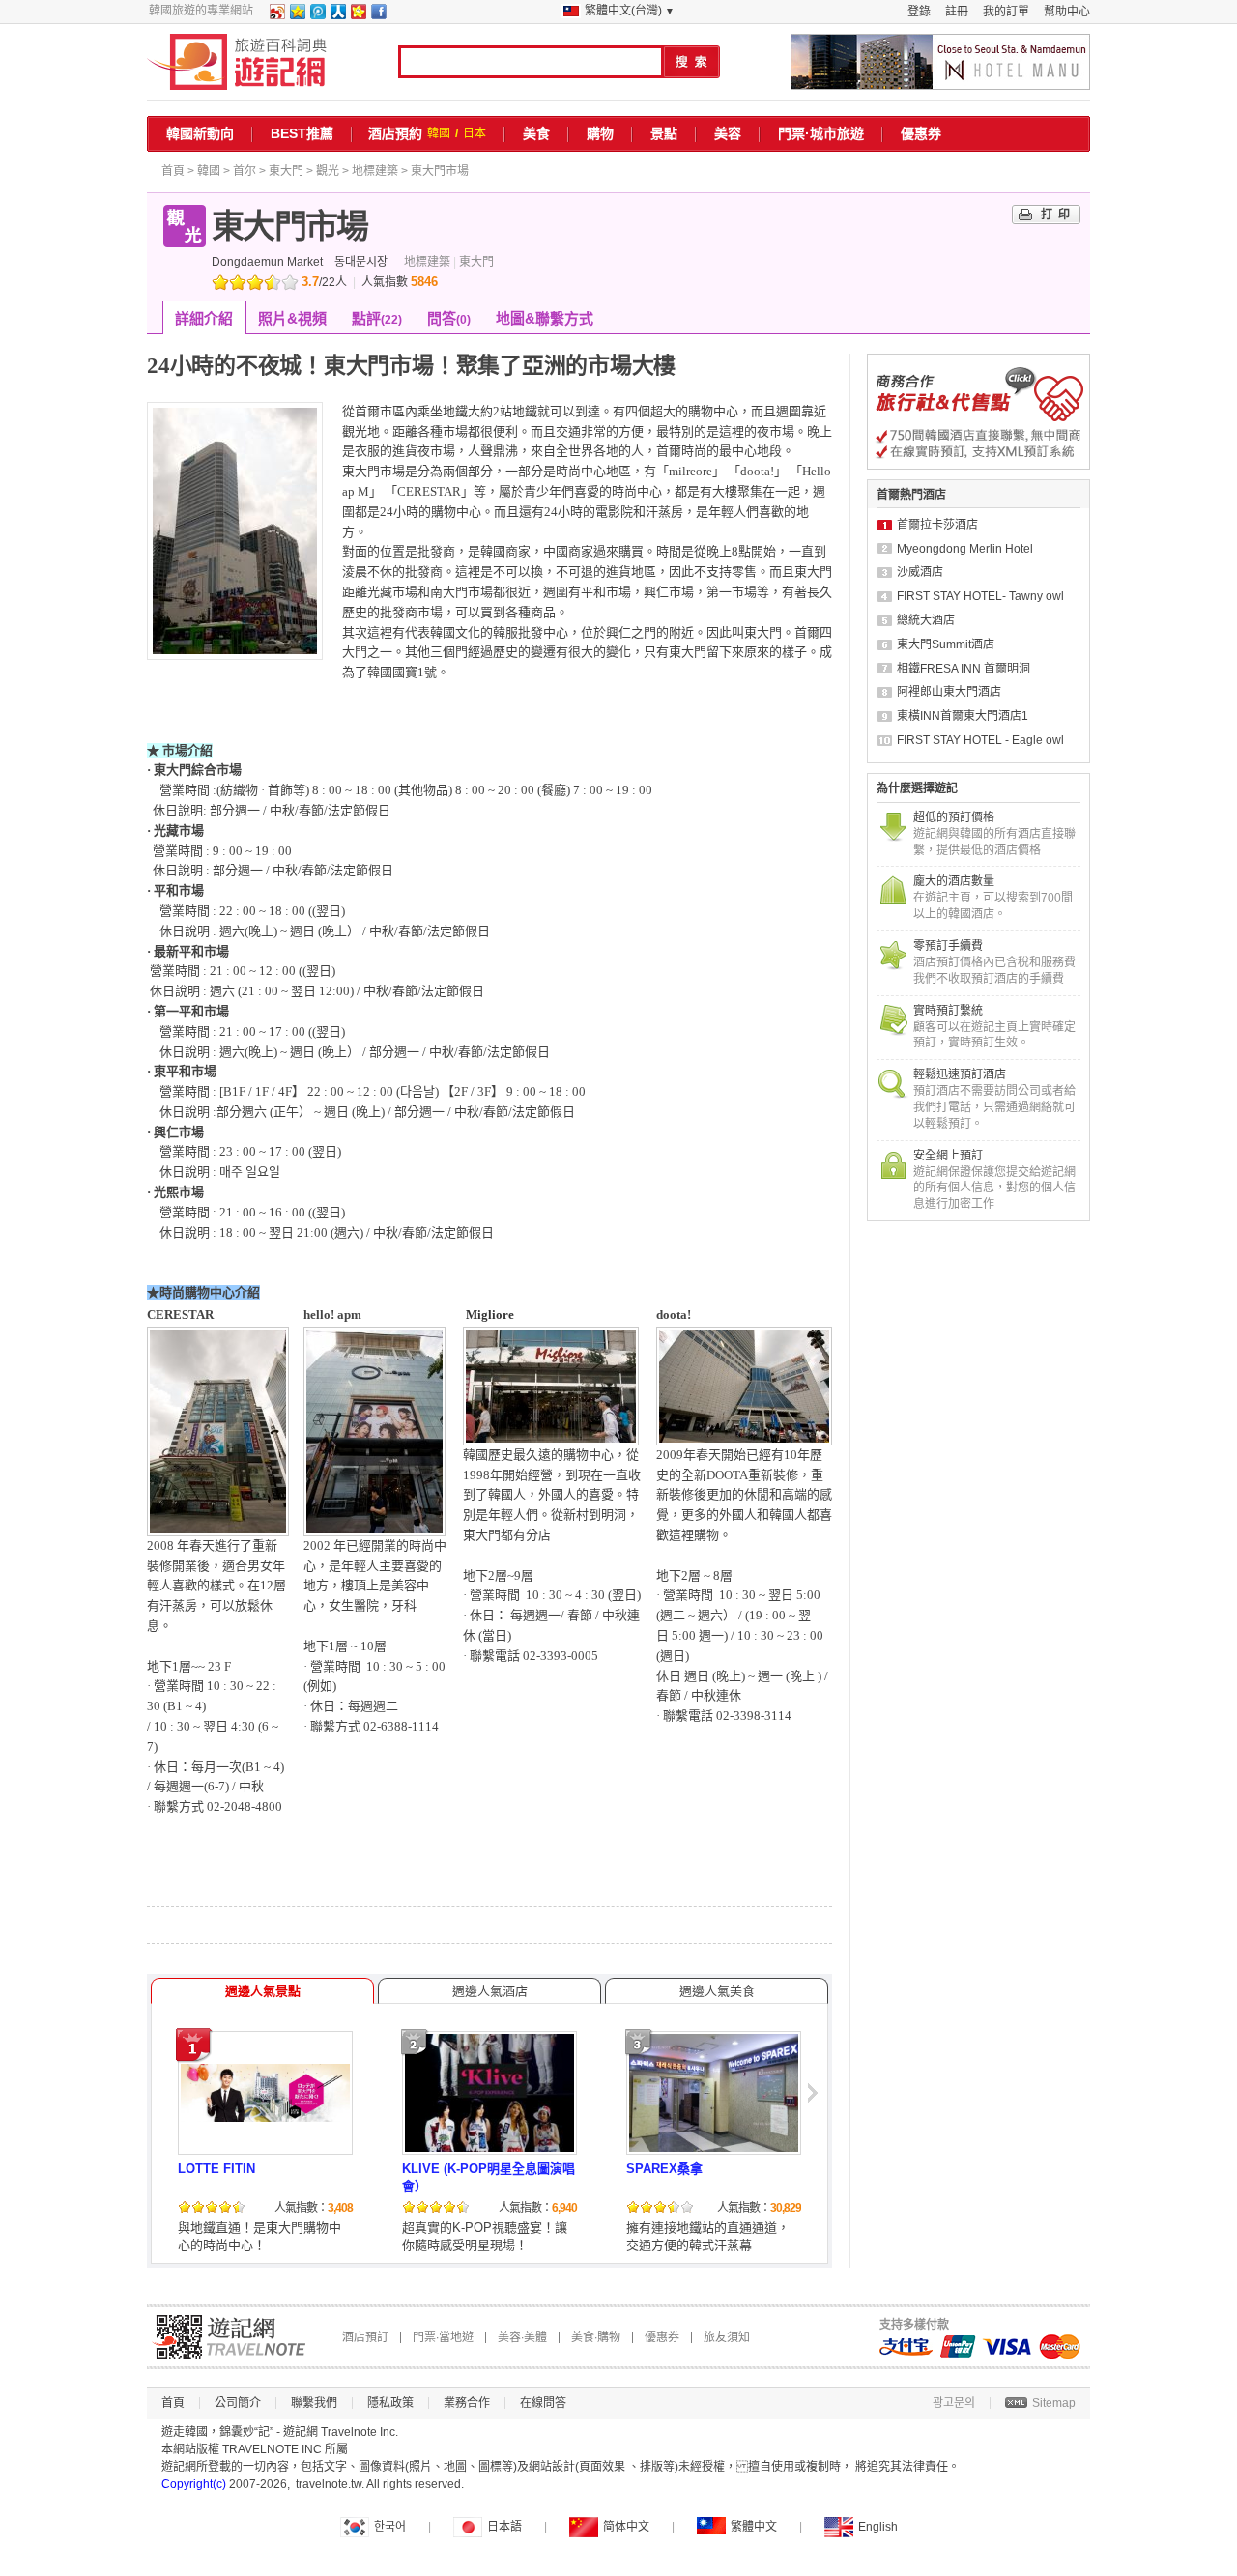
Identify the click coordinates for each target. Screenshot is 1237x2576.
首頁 (173, 171)
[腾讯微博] (317, 15)
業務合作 (467, 2403)
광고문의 (954, 2403)
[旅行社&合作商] (978, 466)
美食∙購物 (596, 2337)
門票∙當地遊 (443, 2337)
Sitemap (1054, 2403)
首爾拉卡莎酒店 (937, 525)
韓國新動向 (200, 133)
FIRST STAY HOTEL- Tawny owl (980, 596)
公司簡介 (238, 2403)
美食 (536, 133)
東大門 (286, 171)
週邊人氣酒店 (490, 1991)
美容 (728, 133)
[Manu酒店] (940, 62)
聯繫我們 (314, 2403)
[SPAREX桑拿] (714, 2149)
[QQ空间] (297, 15)
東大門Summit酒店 (946, 644)
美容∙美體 (522, 2337)
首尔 (245, 171)
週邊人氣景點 (263, 1991)
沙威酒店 (920, 572)
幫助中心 (1067, 12)
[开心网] (358, 15)
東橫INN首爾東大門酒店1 (963, 716)
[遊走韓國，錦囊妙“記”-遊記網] (237, 62)
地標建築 (375, 171)
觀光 (328, 171)
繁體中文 (754, 2527)
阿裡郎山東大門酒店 (949, 692)
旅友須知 (727, 2337)
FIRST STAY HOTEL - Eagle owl (980, 740)
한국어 (390, 2527)
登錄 (919, 12)
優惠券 (921, 133)
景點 (664, 133)
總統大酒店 (926, 620)
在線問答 (543, 2403)
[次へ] (814, 2141)
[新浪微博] (276, 15)
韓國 (439, 133)
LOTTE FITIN (216, 2169)
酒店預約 (395, 133)
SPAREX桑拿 (664, 2169)
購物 (600, 133)
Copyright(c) (194, 2484)
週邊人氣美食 (717, 1991)
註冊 (957, 12)
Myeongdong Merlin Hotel (965, 549)
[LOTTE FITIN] (265, 2118)
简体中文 (626, 2527)
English (878, 2527)
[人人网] (337, 15)
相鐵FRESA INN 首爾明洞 (964, 669)
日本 (475, 133)
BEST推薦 (302, 133)
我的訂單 (1006, 12)
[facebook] (378, 15)
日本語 (504, 2527)
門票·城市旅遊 (821, 133)
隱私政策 (390, 2403)
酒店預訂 (365, 2337)
